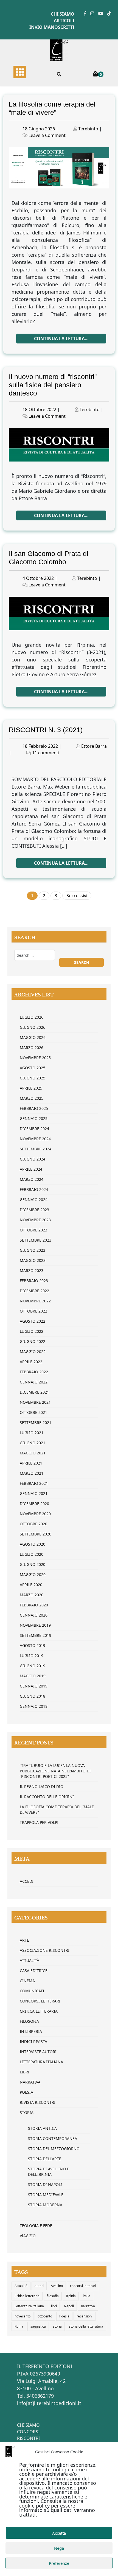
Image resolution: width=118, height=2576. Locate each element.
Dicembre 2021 (34, 1392)
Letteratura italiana (29, 2306)
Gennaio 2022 (34, 1382)
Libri (25, 2072)
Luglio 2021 (32, 1433)
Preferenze (59, 2563)
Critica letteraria (39, 2011)
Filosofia (29, 2021)
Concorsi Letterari (40, 2001)
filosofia (53, 2296)
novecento (23, 2316)
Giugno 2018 (33, 1696)
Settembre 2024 (36, 1149)
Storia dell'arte (45, 2159)
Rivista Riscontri (38, 2102)
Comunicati (32, 1991)
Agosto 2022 (33, 1321)
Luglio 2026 (32, 1017)
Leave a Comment (47, 135)
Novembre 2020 (35, 1514)
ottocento (45, 2316)
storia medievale (46, 2195)
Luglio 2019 (32, 1656)
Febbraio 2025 (34, 1108)
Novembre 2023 (35, 1220)
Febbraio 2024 (34, 1189)
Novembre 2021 (35, 1402)
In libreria (31, 2031)
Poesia (26, 2092)
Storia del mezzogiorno (54, 2149)
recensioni (85, 2316)
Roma (19, 2326)
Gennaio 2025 (34, 1118)
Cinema (27, 1981)
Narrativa (30, 2082)
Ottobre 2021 (33, 1412)
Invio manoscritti (52, 27)
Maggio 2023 (33, 1260)
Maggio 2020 (33, 1574)
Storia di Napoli (45, 2184)
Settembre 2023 (36, 1240)
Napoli (69, 2306)
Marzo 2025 (32, 1098)
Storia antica (42, 2128)
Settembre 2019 (36, 1635)
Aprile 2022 (31, 1362)
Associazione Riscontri (45, 1950)
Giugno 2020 (33, 1564)
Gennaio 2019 (34, 1686)
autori (39, 2286)
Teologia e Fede (36, 2226)
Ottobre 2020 (33, 1524)
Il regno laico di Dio (42, 1786)
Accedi (27, 1881)
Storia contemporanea (53, 2138)
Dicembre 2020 (34, 1504)
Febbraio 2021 (34, 1483)
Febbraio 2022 (34, 1372)
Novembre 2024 (35, 1139)
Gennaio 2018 (34, 1706)
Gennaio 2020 (34, 1615)
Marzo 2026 (32, 1048)
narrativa (88, 2306)
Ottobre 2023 (33, 1230)
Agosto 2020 (33, 1544)
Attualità (29, 1960)
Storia (27, 2112)
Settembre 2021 (36, 1422)
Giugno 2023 (33, 1250)
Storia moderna (45, 2205)
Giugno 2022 (33, 1341)
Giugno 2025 (33, 1078)
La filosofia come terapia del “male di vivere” (57, 1809)
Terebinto (88, 129)
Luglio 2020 (32, 1554)
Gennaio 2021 (34, 1493)
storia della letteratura (86, 2326)
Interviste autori (38, 2052)
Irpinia (71, 2296)
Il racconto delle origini (47, 1797)
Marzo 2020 (32, 1595)
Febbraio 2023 (34, 1281)
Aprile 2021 (31, 1463)
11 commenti (46, 753)
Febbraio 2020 (34, 1605)
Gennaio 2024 (34, 1200)
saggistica (38, 2326)
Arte (24, 1940)
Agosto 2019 (33, 1645)
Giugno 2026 (33, 1027)
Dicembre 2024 (34, 1129)
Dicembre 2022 (34, 1291)
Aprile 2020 (31, 1585)
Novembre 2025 (35, 1058)
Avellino (57, 2286)
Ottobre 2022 (33, 1311)
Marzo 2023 (32, 1270)
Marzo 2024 (32, 1179)
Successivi (77, 896)
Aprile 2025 (31, 1088)
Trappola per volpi (39, 1822)
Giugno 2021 (33, 1443)
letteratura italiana (41, 2062)
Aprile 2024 (31, 1169)
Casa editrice (34, 1971)
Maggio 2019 (33, 1676)
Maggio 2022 (33, 1352)
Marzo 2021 (32, 1473)
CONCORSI (28, 2432)
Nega (59, 2548)
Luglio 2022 (32, 1331)
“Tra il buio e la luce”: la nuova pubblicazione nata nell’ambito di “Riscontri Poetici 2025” (55, 1771)
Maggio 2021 (33, 1453)
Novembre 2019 (35, 1625)
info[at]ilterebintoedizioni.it (49, 2403)
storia (57, 2326)
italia (87, 2296)
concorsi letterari (83, 2286)
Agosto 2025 (33, 1068)
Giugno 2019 (33, 1666)
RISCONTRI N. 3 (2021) (46, 730)
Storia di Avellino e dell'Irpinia (49, 2172)
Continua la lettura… (61, 339)
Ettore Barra (94, 746)
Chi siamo (63, 14)
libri (54, 2306)
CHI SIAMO (28, 2425)
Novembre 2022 (35, 1301)
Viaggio (28, 2236)
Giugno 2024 (33, 1159)
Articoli (64, 21)
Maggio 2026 (33, 1037)
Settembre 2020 (36, 1534)
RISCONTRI (28, 2438)
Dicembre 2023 (34, 1210)
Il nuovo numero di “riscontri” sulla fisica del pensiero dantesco (53, 385)
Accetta (59, 2533)
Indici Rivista (33, 2041)
